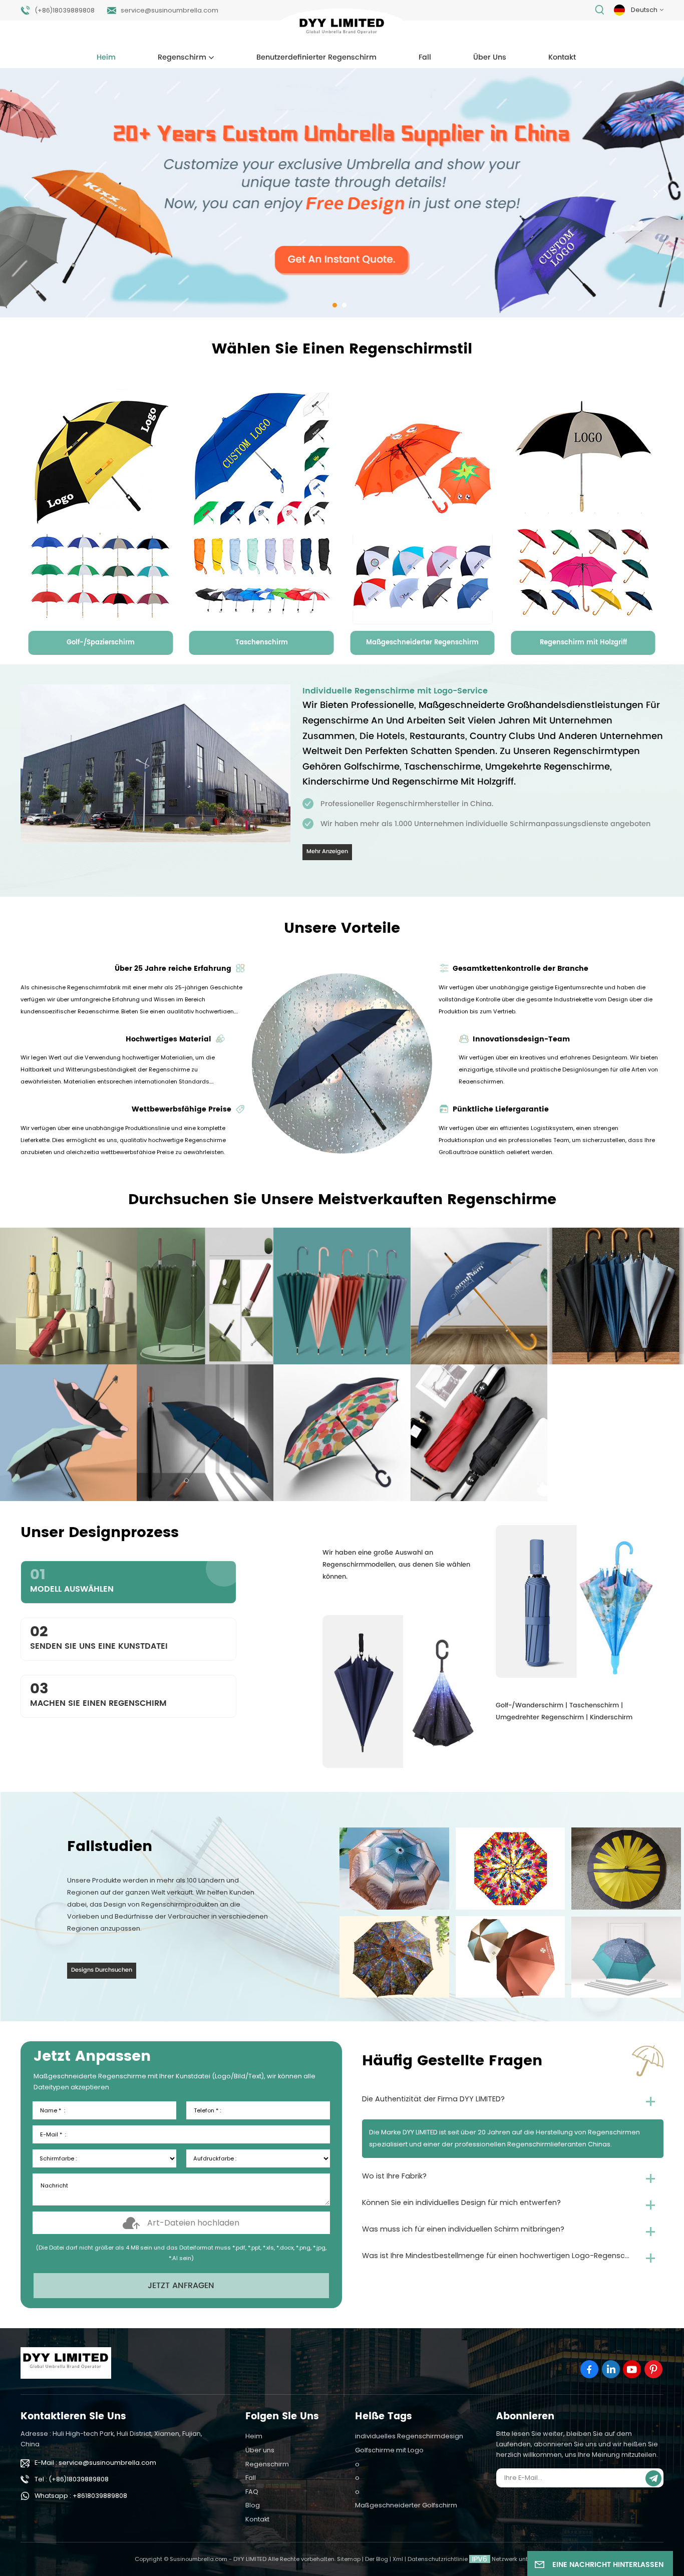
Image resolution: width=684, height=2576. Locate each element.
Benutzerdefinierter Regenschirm (316, 58)
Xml (398, 2559)
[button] (335, 305)
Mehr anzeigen (327, 852)
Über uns (490, 58)
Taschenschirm (262, 643)
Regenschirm (182, 58)
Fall (425, 58)
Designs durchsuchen (102, 1970)
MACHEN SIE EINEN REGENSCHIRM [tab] (98, 1694)
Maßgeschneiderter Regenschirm (422, 643)
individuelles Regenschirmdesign (409, 2436)
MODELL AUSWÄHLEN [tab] (72, 1579)
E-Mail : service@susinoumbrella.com (95, 2463)
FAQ (252, 2492)
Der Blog (377, 2559)
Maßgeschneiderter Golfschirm (406, 2505)
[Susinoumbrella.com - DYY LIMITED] (342, 28)
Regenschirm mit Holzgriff (583, 643)
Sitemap (349, 2559)
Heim (106, 58)
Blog (253, 2505)
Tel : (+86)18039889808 (72, 2479)
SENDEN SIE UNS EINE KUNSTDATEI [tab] (99, 1636)
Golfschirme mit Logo (389, 2450)
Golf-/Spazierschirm (101, 643)
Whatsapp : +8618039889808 (81, 2496)
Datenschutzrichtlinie (438, 2559)
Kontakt (562, 58)
